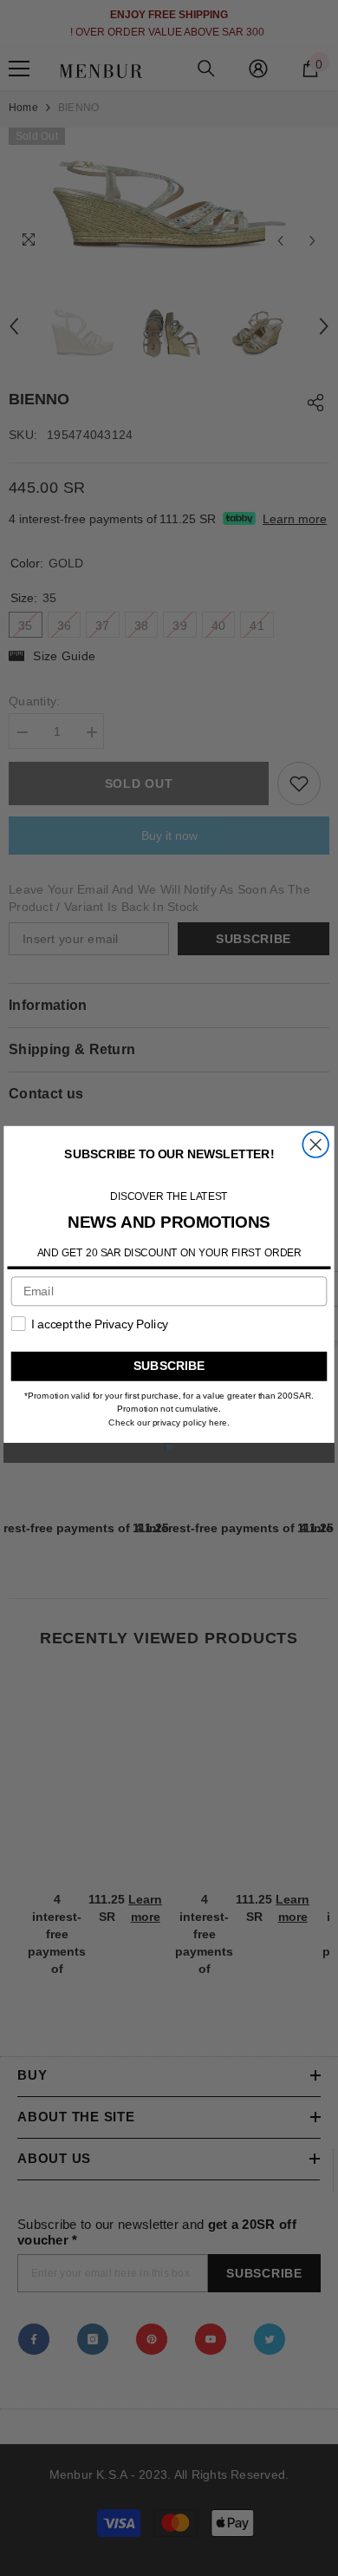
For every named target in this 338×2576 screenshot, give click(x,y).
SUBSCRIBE (169, 1366)
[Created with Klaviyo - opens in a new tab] (169, 1446)
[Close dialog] (315, 1144)
